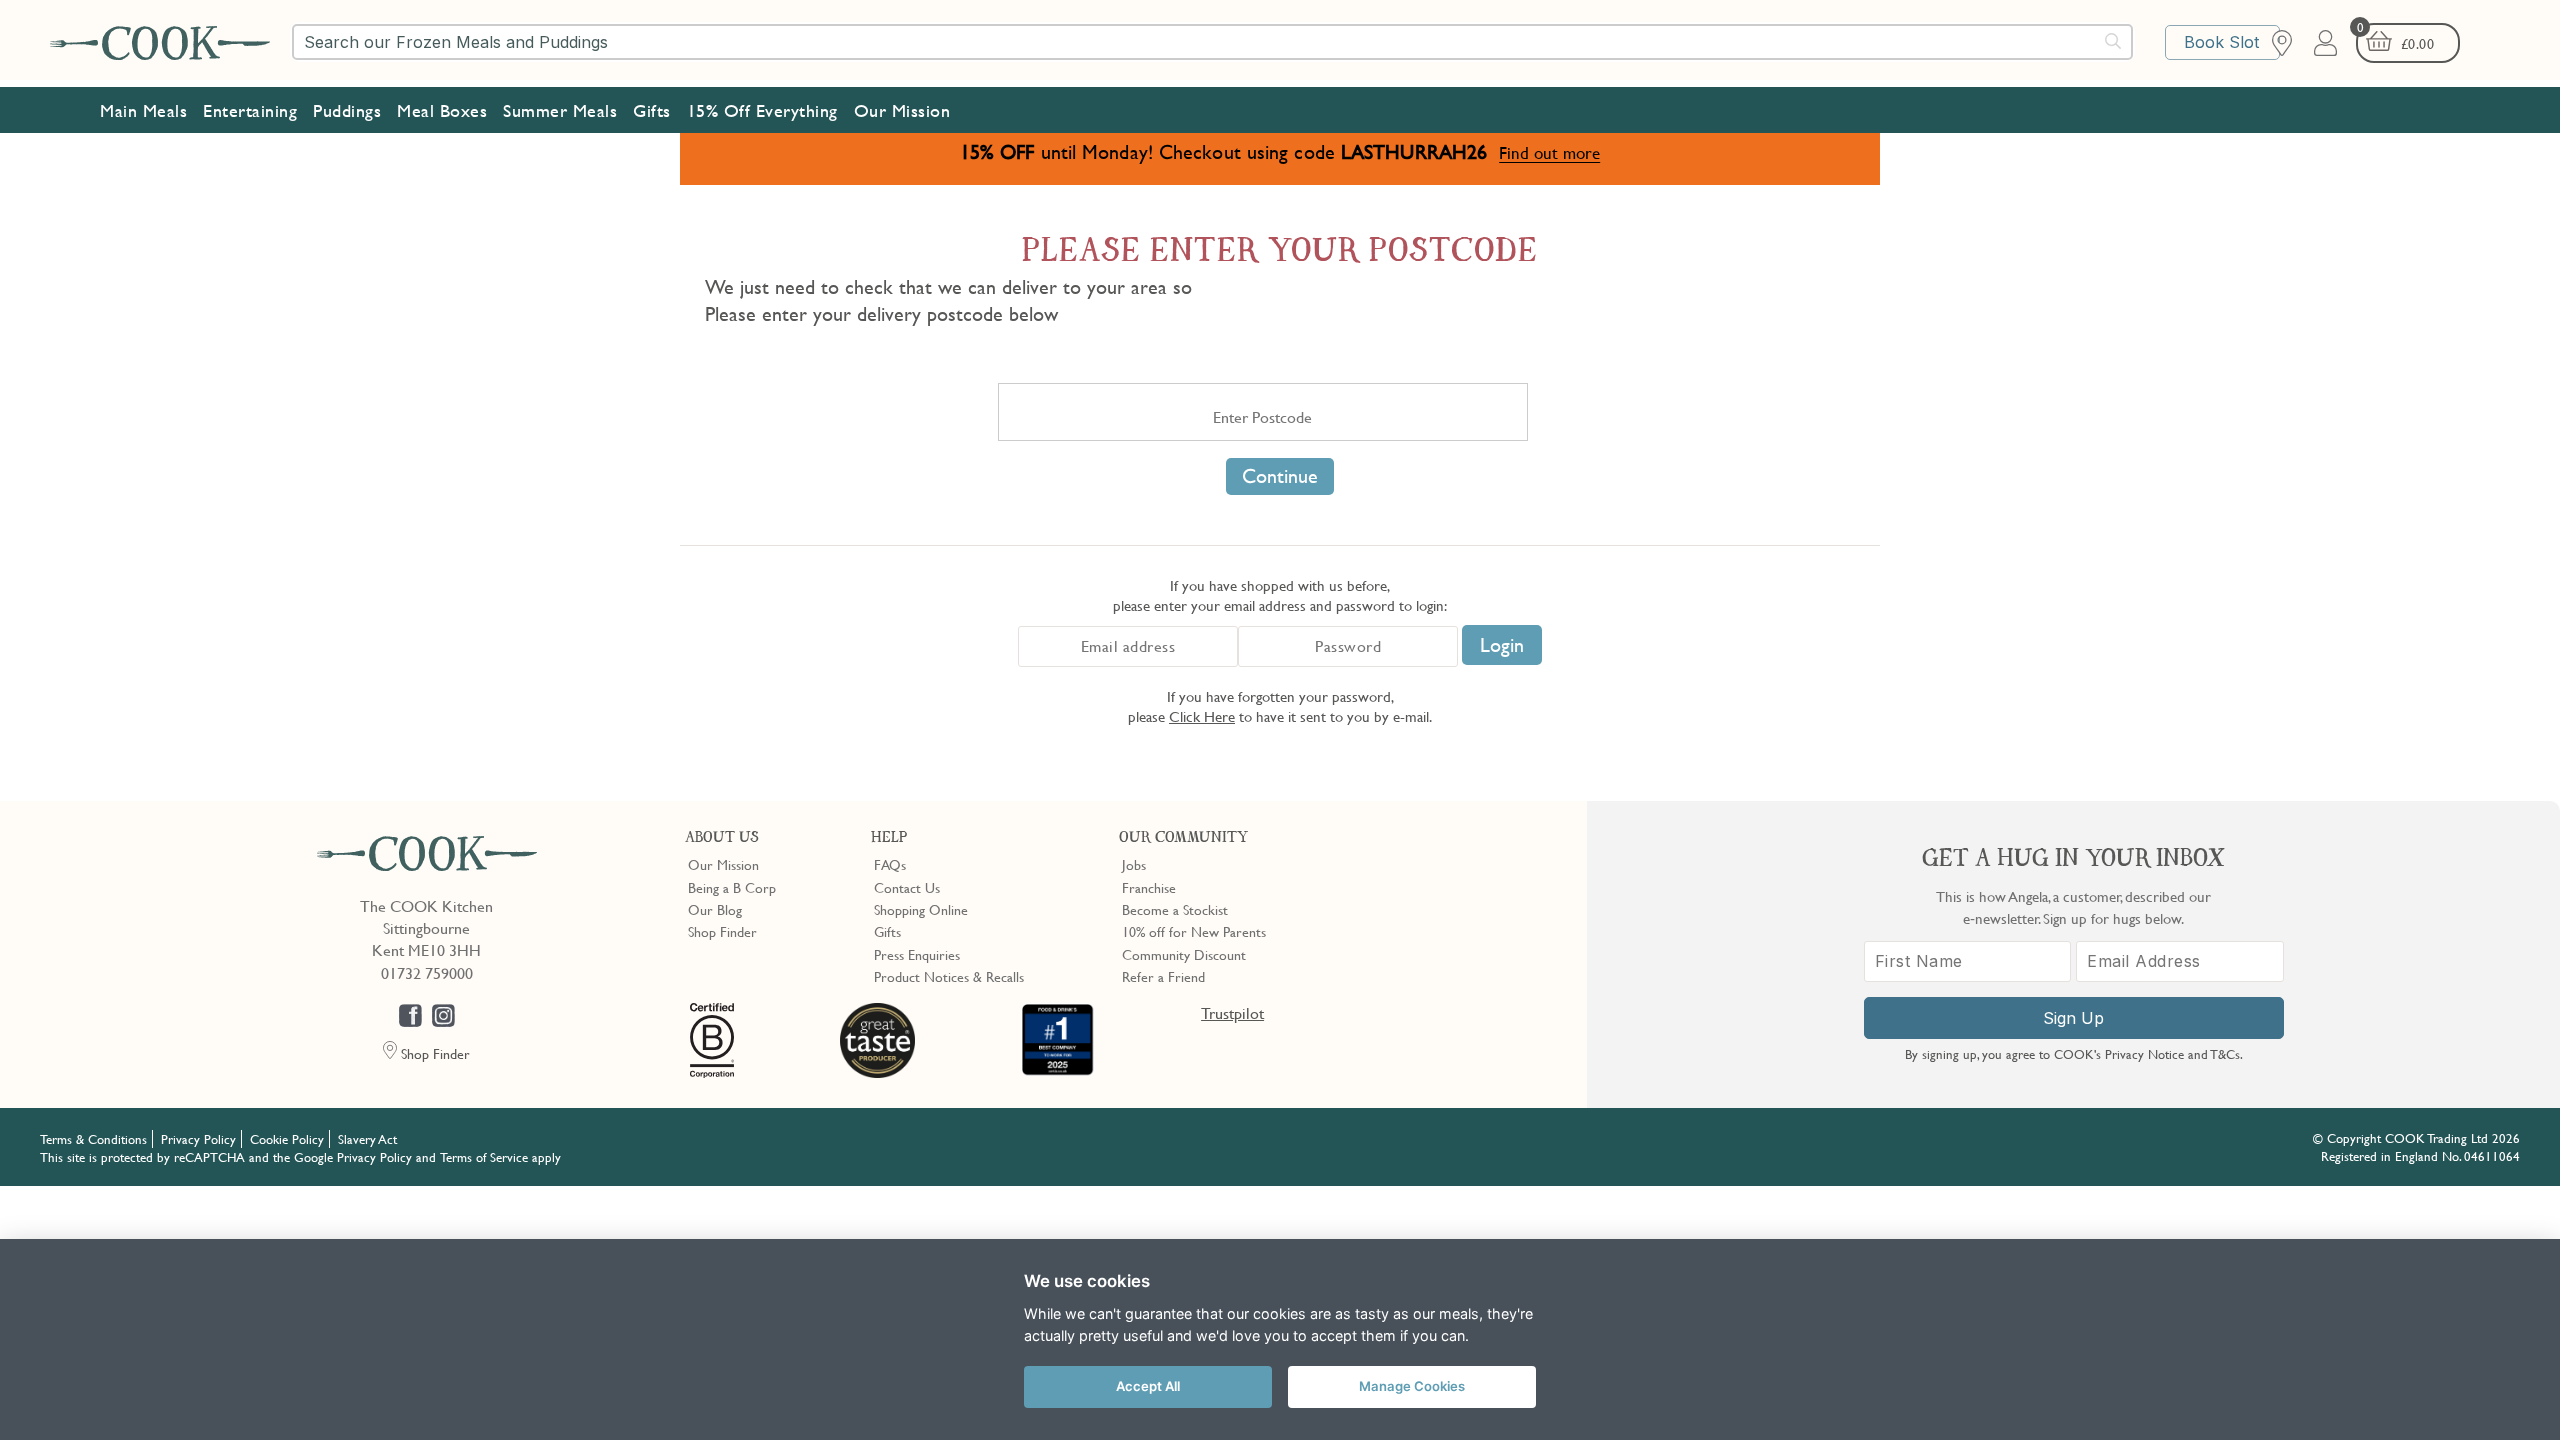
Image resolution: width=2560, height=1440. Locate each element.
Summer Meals (560, 110)
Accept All (1148, 1386)
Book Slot (2221, 42)
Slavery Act (367, 1139)
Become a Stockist (1175, 909)
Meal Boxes (442, 110)
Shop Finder (722, 931)
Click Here (1202, 716)
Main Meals (143, 110)
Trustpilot (1232, 1013)
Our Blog (715, 909)
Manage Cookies (1412, 1386)
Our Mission (902, 110)
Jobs (1134, 864)
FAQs (890, 864)
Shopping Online (921, 909)
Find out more (1549, 152)
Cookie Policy (287, 1139)
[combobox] (1212, 42)
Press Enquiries (917, 954)
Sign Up (2073, 1018)
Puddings (347, 110)
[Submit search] (2114, 41)
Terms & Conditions (93, 1139)
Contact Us (907, 887)
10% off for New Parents (1194, 931)
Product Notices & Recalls (949, 976)
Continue (1280, 476)
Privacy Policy (198, 1139)
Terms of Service (484, 1157)
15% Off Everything (762, 110)
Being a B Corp (732, 887)
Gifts (652, 110)
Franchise (1149, 887)
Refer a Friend (1163, 976)
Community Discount (1184, 954)
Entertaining (250, 110)
